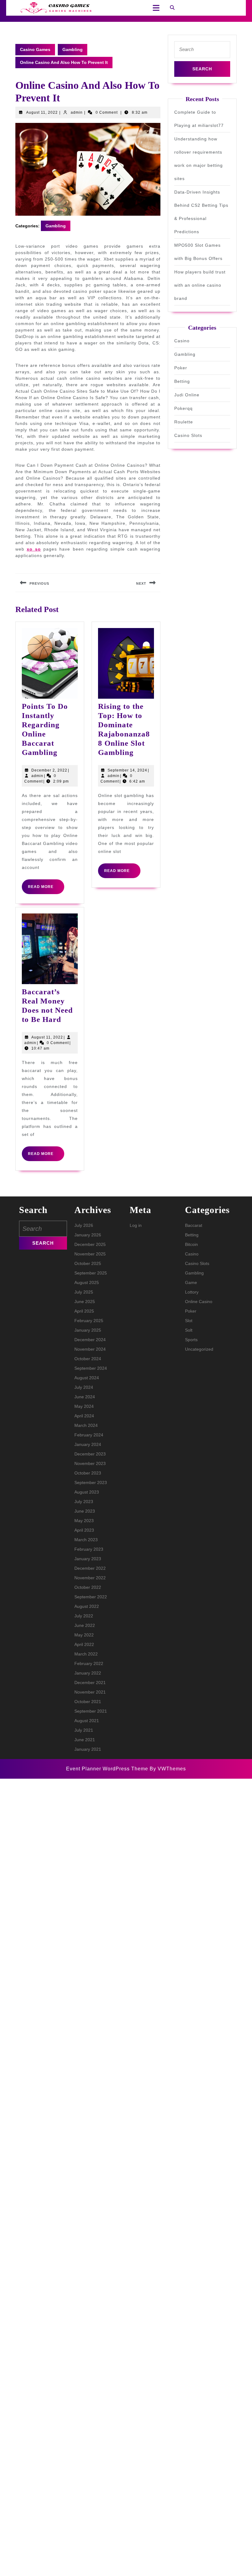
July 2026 (84, 1225)
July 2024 (84, 1387)
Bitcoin (191, 1244)
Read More (46, 889)
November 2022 (90, 1578)
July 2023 (84, 1502)
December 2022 (90, 1568)
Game (191, 1282)
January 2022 (88, 1673)
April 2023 (84, 1530)
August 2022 (87, 1606)
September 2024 (91, 1368)
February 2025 (89, 1321)
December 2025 (90, 1244)
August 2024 (87, 1378)
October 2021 (88, 1702)
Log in (136, 1225)
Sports (191, 1340)
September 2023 (91, 1482)
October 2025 (88, 1263)
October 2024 (88, 1359)
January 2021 (88, 1749)
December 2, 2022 (49, 770)
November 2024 (90, 1349)
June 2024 (85, 1397)
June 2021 (85, 1740)
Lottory (192, 1292)
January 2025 (88, 1330)
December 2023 (90, 1454)
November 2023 (90, 1463)
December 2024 (90, 1340)
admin (77, 112)
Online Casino (199, 1302)
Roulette (184, 422)
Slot (189, 1321)
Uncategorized (199, 1349)
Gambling (73, 49)
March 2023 (86, 1540)
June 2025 (85, 1302)
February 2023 (89, 1549)
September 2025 (91, 1273)
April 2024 (84, 1416)
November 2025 (90, 1254)
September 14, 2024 (127, 770)
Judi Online (187, 395)
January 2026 (88, 1235)
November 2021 (90, 1692)
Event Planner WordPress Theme (108, 1769)
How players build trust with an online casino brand (200, 285)
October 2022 (88, 1587)
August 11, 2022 (42, 112)
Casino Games (35, 49)
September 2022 (91, 1597)
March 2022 (86, 1654)
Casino (182, 341)
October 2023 (88, 1473)
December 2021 (90, 1683)
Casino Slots (188, 435)
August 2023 (87, 1492)
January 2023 (88, 1559)
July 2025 (84, 1292)
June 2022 (85, 1625)
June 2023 (85, 1511)
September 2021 (91, 1711)
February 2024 (89, 1435)
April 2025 (84, 1311)
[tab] (154, 8)
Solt (189, 1330)
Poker (181, 368)
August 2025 (87, 1282)
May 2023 (84, 1521)
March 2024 (86, 1425)
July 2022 (84, 1616)
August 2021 (87, 1721)
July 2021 (84, 1730)
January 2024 (88, 1444)
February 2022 (89, 1663)
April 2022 (84, 1644)
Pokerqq (183, 408)
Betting (182, 381)
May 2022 (84, 1635)
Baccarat (194, 1225)
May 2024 (84, 1406)
